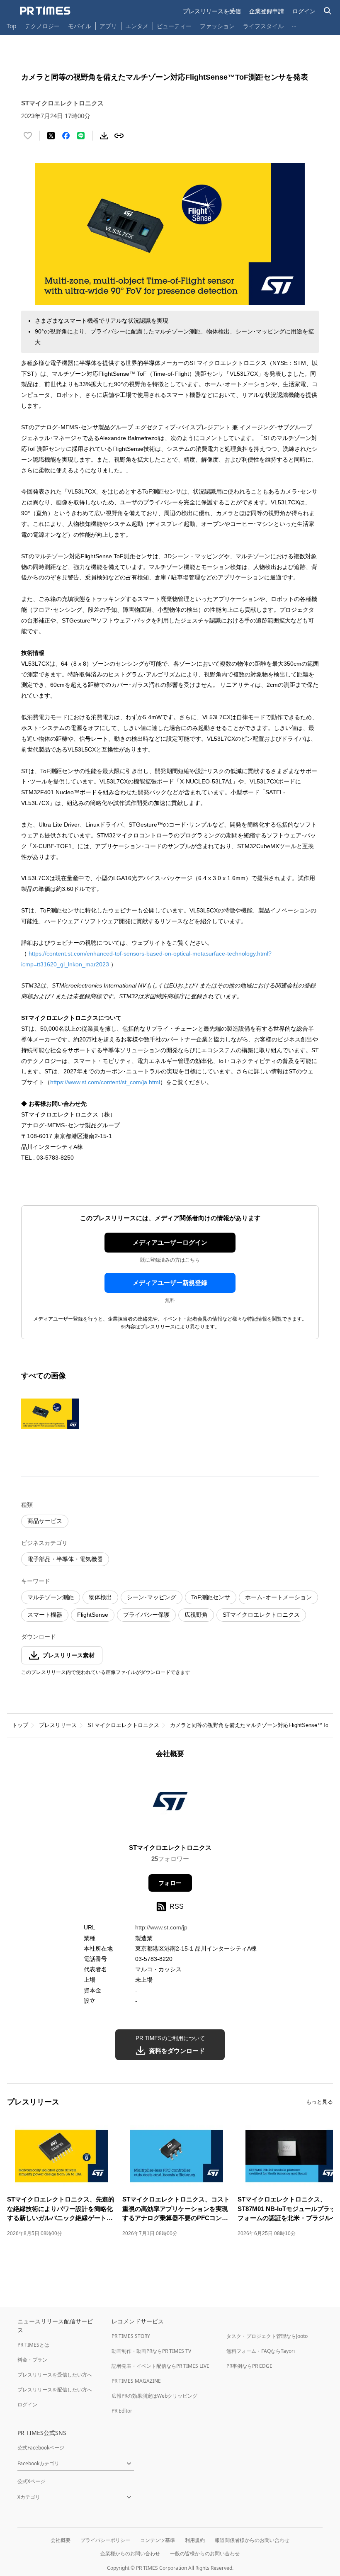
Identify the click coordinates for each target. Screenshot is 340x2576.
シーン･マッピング (152, 1597)
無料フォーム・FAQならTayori (261, 2351)
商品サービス (45, 1521)
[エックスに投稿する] (51, 136)
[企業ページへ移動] (170, 1804)
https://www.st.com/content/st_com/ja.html (105, 1082)
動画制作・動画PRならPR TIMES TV (151, 2351)
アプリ (108, 26)
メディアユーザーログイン (170, 1242)
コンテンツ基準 (158, 2540)
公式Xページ (31, 2481)
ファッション (217, 26)
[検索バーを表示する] (328, 11)
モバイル (80, 26)
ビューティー (174, 26)
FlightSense (93, 1615)
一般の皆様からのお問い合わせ (205, 2553)
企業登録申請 (267, 11)
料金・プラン (32, 2360)
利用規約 (195, 2540)
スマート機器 (45, 1615)
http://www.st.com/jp (161, 1927)
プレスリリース (58, 1725)
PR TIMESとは (33, 2345)
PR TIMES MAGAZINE (136, 2381)
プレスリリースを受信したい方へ (55, 2375)
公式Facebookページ (41, 2448)
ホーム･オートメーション (278, 1597)
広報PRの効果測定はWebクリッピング (154, 2396)
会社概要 (61, 2540)
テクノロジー (42, 26)
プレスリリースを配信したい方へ (55, 2390)
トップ (20, 1725)
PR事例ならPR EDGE (249, 2366)
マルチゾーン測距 (51, 1597)
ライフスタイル (263, 26)
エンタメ (137, 26)
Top (12, 26)
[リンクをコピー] (119, 136)
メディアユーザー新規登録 (170, 1283)
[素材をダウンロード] (104, 136)
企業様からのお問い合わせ (130, 2553)
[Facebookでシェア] (66, 136)
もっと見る (319, 2102)
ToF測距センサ (211, 1597)
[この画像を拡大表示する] (50, 1413)
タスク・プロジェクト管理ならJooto (267, 2336)
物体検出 (100, 1597)
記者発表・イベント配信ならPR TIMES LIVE (160, 2366)
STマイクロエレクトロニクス (261, 1615)
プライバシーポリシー (105, 2540)
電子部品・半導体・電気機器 (65, 1559)
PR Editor (122, 2411)
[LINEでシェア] (81, 136)
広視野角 (196, 1615)
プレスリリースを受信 (212, 11)
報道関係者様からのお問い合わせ (252, 2540)
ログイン (304, 11)
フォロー (170, 1883)
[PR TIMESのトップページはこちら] (45, 11)
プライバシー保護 (146, 1615)
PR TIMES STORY (131, 2336)
